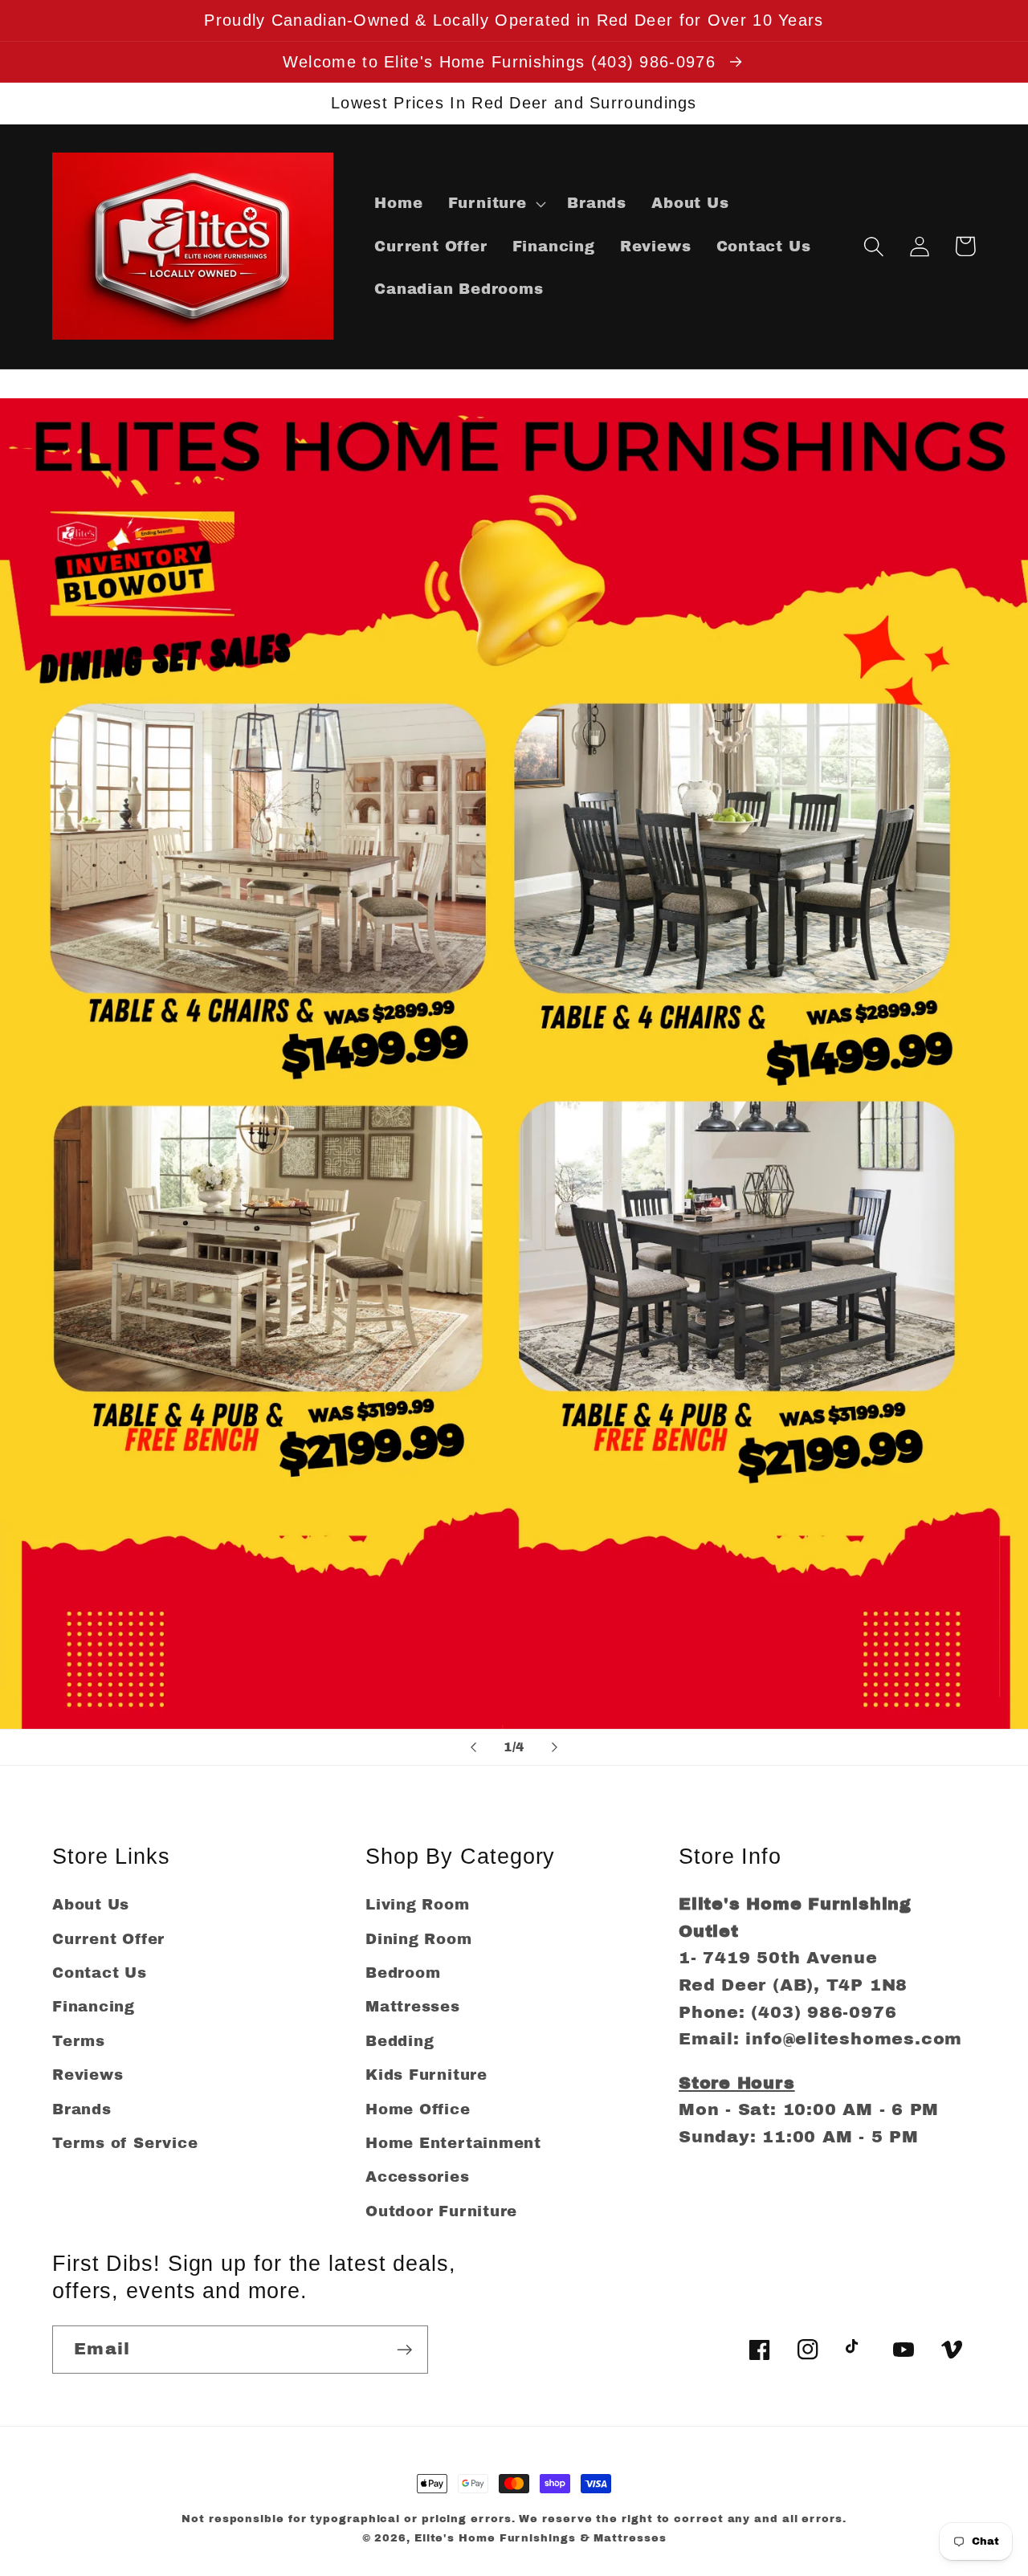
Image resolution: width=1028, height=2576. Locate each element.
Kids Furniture (426, 2075)
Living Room (418, 1905)
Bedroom (403, 1973)
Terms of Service (125, 2143)
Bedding (400, 2041)
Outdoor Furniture (441, 2211)
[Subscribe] (404, 2350)
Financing (94, 2007)
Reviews (88, 2075)
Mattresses (413, 2007)
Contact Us (100, 1973)
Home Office (418, 2109)
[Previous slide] (473, 1747)
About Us (91, 1905)
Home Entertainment (453, 2143)
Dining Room (419, 1939)
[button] (495, 204)
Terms (79, 2041)
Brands (82, 2109)
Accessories (418, 2177)
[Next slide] (555, 1747)
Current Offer (108, 1939)
